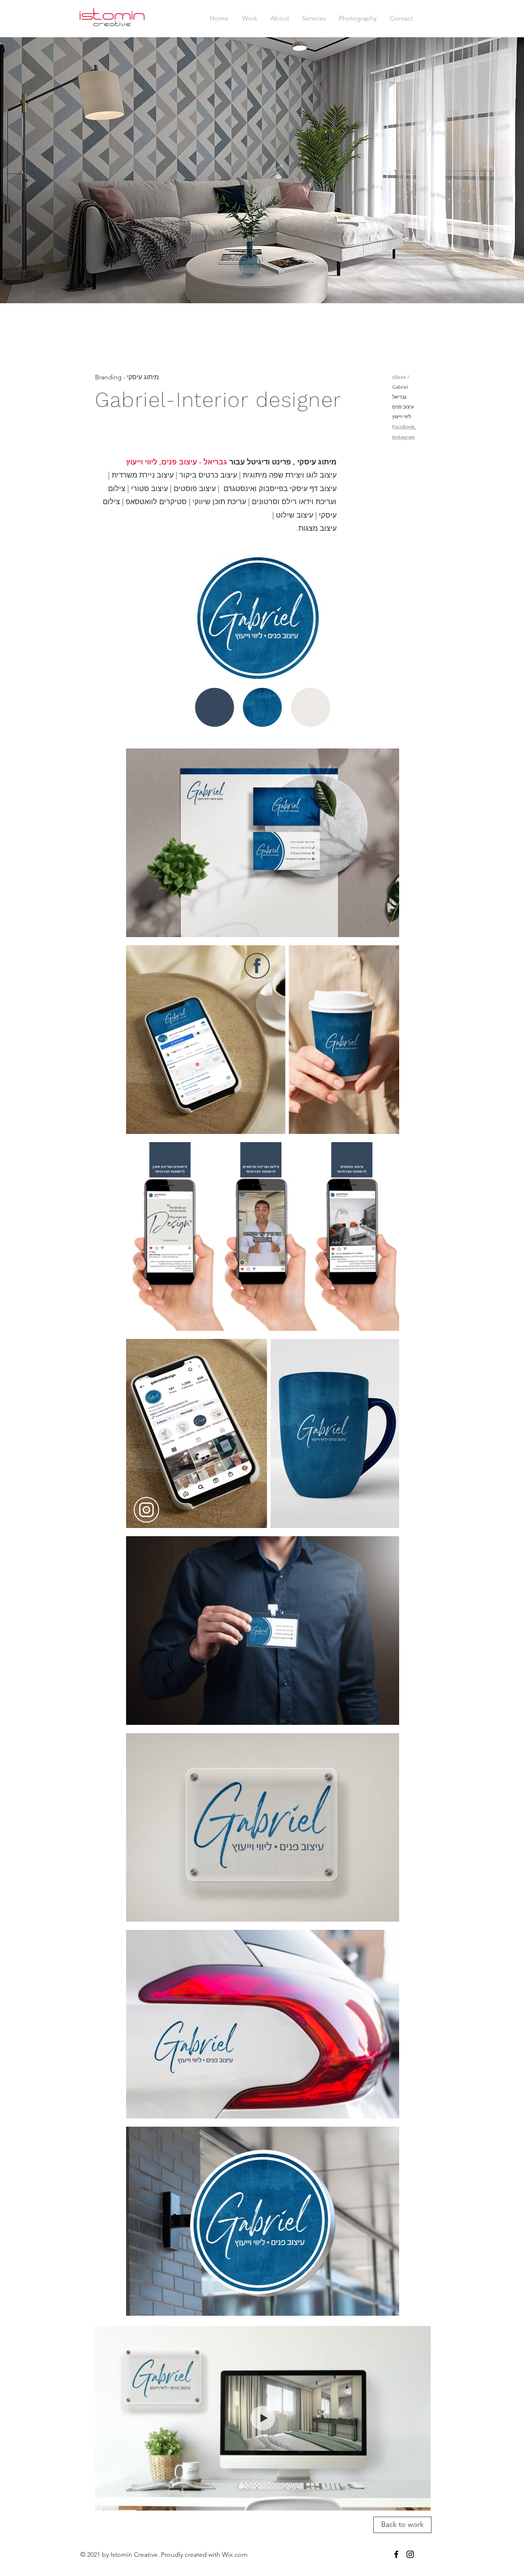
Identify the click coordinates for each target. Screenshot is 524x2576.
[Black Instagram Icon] (410, 2554)
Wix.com (235, 2555)
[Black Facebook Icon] (396, 2554)
